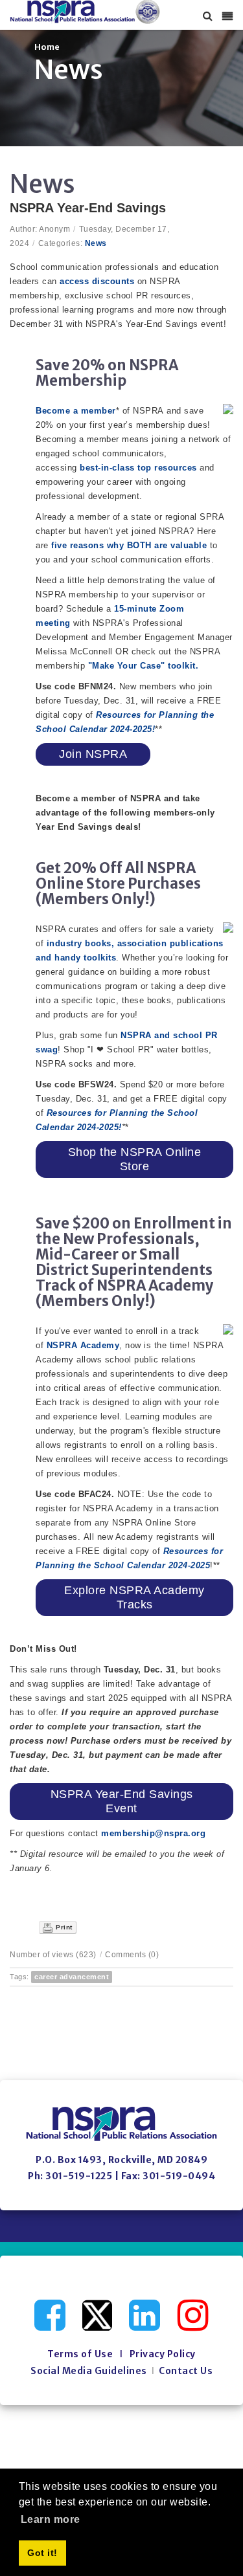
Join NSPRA (93, 754)
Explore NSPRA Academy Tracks (134, 1598)
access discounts (96, 281)
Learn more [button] (51, 2519)
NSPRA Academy (83, 1345)
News (96, 243)
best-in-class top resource (136, 468)
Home (47, 47)
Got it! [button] (42, 2553)
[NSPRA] (85, 12)
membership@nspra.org (153, 1833)
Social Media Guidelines (89, 2371)
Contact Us (186, 2371)
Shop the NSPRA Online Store (135, 1160)
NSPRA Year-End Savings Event (122, 1802)
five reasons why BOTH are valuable (129, 545)
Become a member (76, 411)
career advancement (72, 1977)
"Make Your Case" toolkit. (144, 666)
